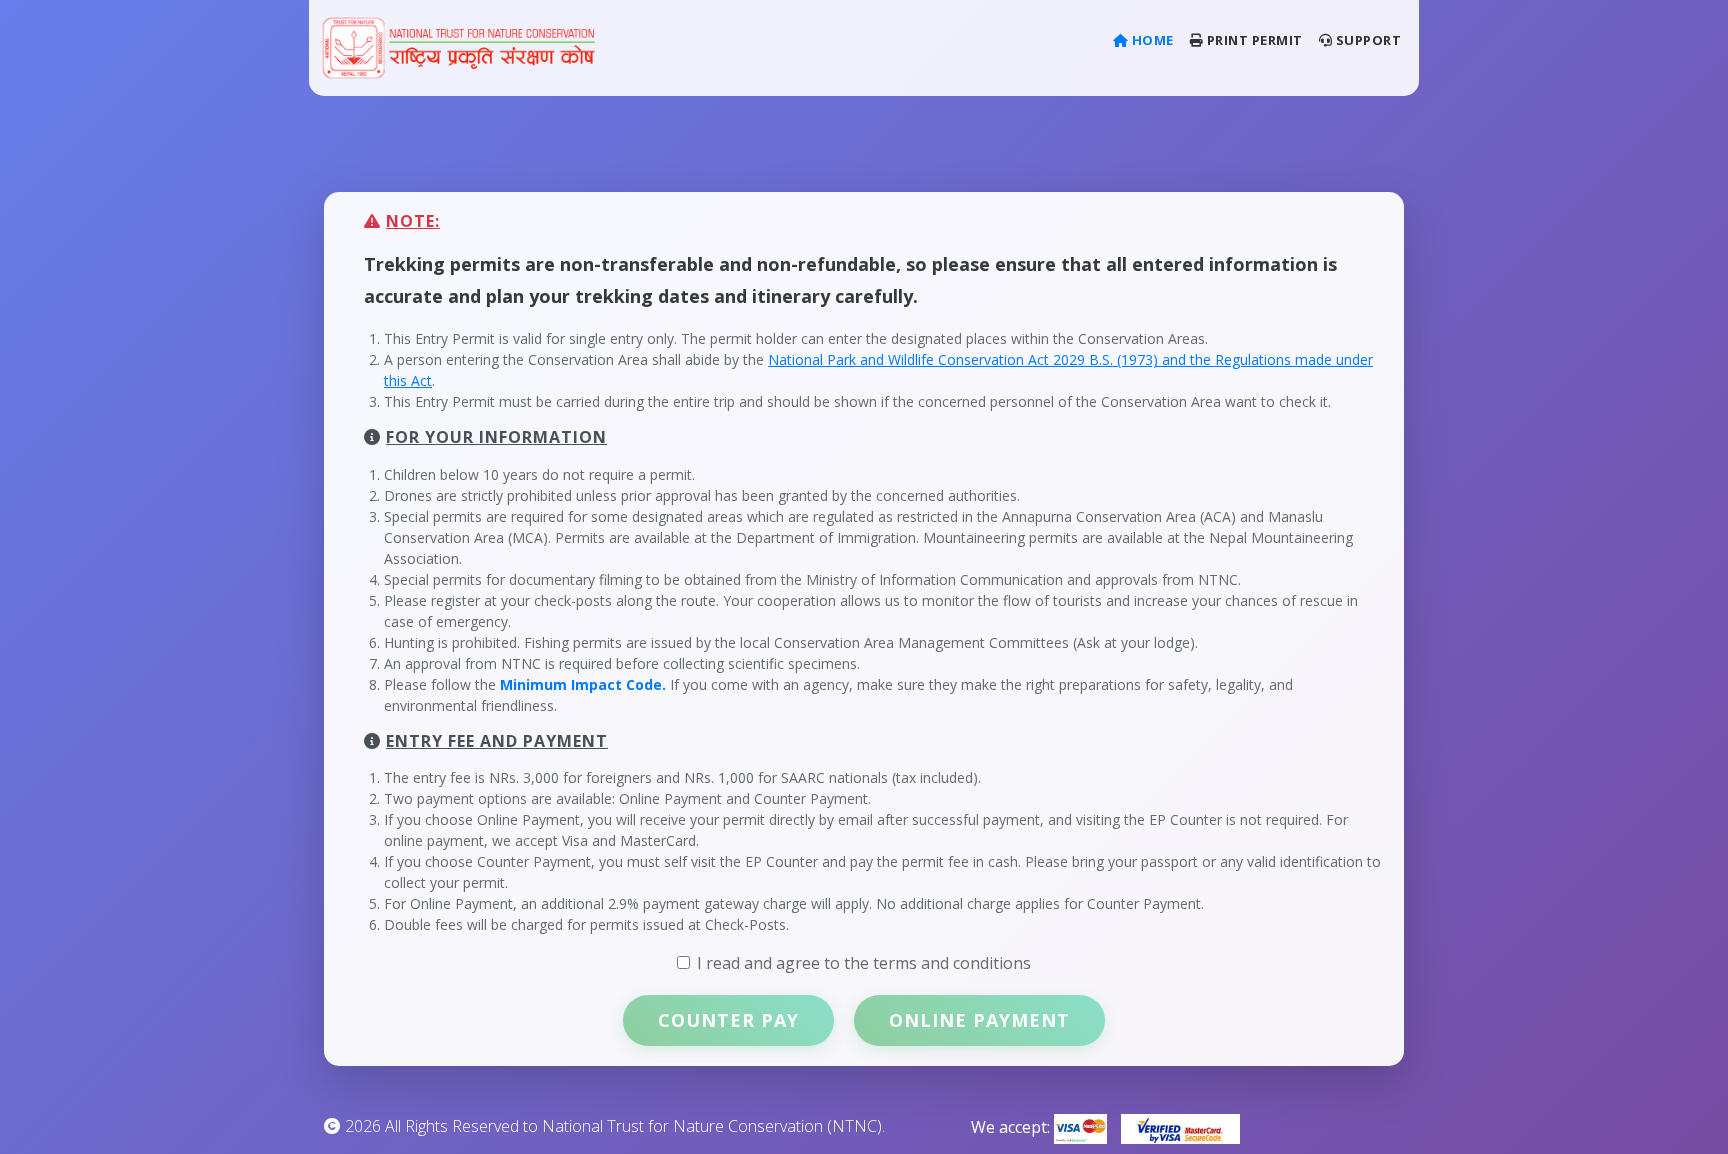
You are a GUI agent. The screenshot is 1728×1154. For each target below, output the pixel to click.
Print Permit (1253, 40)
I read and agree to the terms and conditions (864, 963)
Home (1155, 39)
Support (1366, 40)
